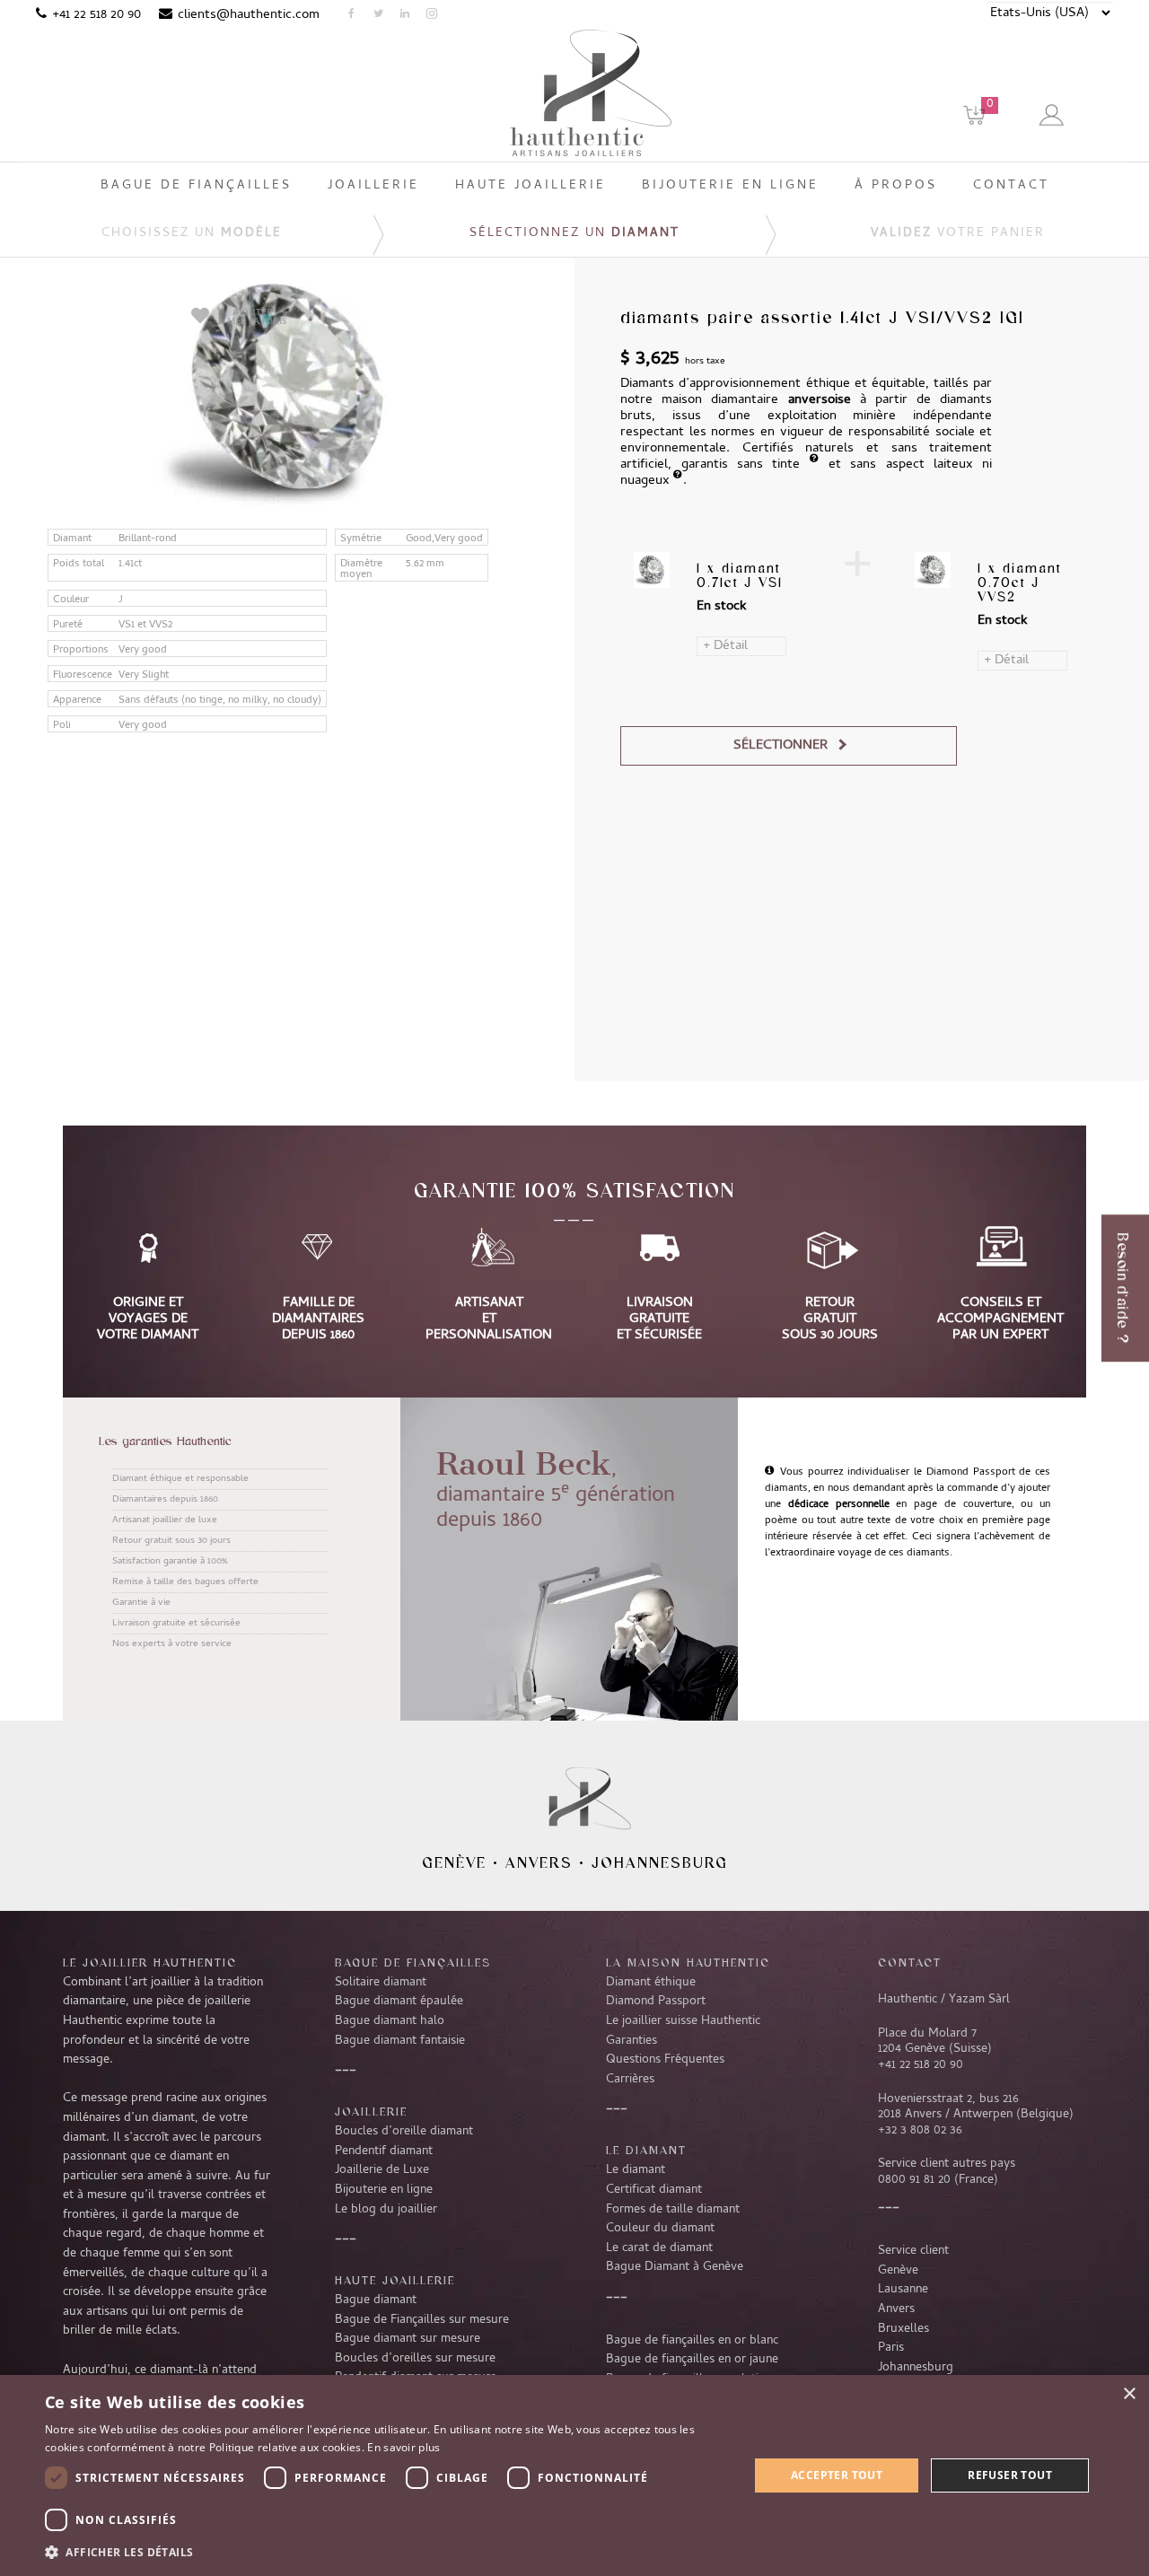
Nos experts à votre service (172, 1644)
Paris (891, 2348)
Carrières (630, 2080)
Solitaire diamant (381, 1983)
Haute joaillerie (395, 2280)
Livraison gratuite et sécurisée (176, 1624)
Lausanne (903, 2290)
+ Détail (725, 646)
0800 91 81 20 (914, 2180)
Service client (913, 2251)
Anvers (539, 1862)
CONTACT (910, 1962)
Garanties (632, 2041)
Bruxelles (903, 2329)
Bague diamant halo (390, 2021)
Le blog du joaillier (386, 2210)
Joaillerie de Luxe (382, 2170)
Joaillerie (371, 2111)
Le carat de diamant (659, 2248)
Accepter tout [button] (837, 2475)
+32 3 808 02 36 (920, 2131)
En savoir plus (403, 2447)
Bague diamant (376, 2300)
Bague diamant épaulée (399, 2002)
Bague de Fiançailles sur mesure (422, 2320)
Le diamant (636, 2170)
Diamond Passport (656, 2002)
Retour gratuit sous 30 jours (171, 1541)
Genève (454, 1862)
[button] (386, 2552)
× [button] (1129, 2394)
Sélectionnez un (574, 234)
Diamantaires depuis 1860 (165, 1500)
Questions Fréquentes (665, 2060)
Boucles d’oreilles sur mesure (415, 2359)
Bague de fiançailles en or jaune (692, 2360)
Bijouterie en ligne (384, 2190)
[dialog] (574, 2475)
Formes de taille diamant (673, 2210)
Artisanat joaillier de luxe (165, 1520)
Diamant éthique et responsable (180, 1479)
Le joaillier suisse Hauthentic (683, 2021)
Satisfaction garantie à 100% (170, 1562)
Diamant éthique (651, 1983)
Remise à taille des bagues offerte (185, 1582)
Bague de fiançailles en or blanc (692, 2341)
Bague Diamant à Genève (675, 2267)
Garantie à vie (141, 1603)
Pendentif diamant (384, 2151)
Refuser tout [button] (1010, 2475)
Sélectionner (781, 746)
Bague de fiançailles (413, 1962)
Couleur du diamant (660, 2229)
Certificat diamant (654, 2190)
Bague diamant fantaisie (400, 2041)
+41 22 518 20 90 (96, 15)
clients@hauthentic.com (249, 15)
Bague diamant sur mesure (408, 2339)
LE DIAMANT (646, 2150)
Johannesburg (660, 1862)
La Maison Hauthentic (688, 1962)
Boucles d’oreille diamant (404, 2132)
